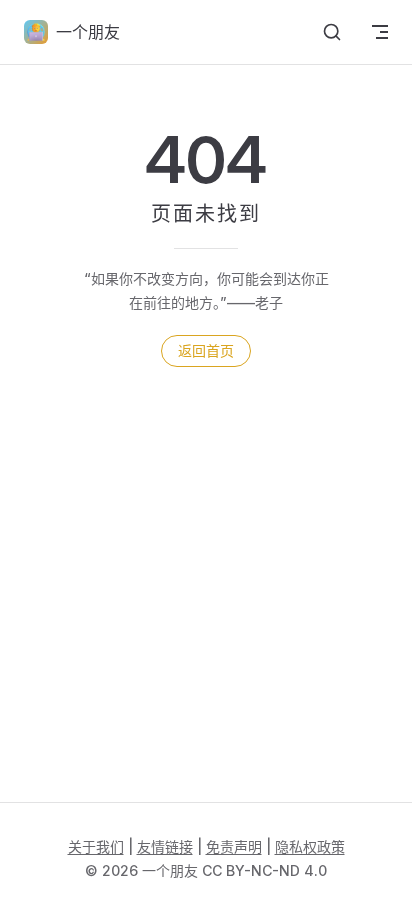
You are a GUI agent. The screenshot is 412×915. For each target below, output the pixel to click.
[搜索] (332, 32)
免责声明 (234, 846)
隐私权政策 (310, 846)
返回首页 (206, 350)
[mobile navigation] (380, 32)
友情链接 (165, 846)
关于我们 (96, 846)
